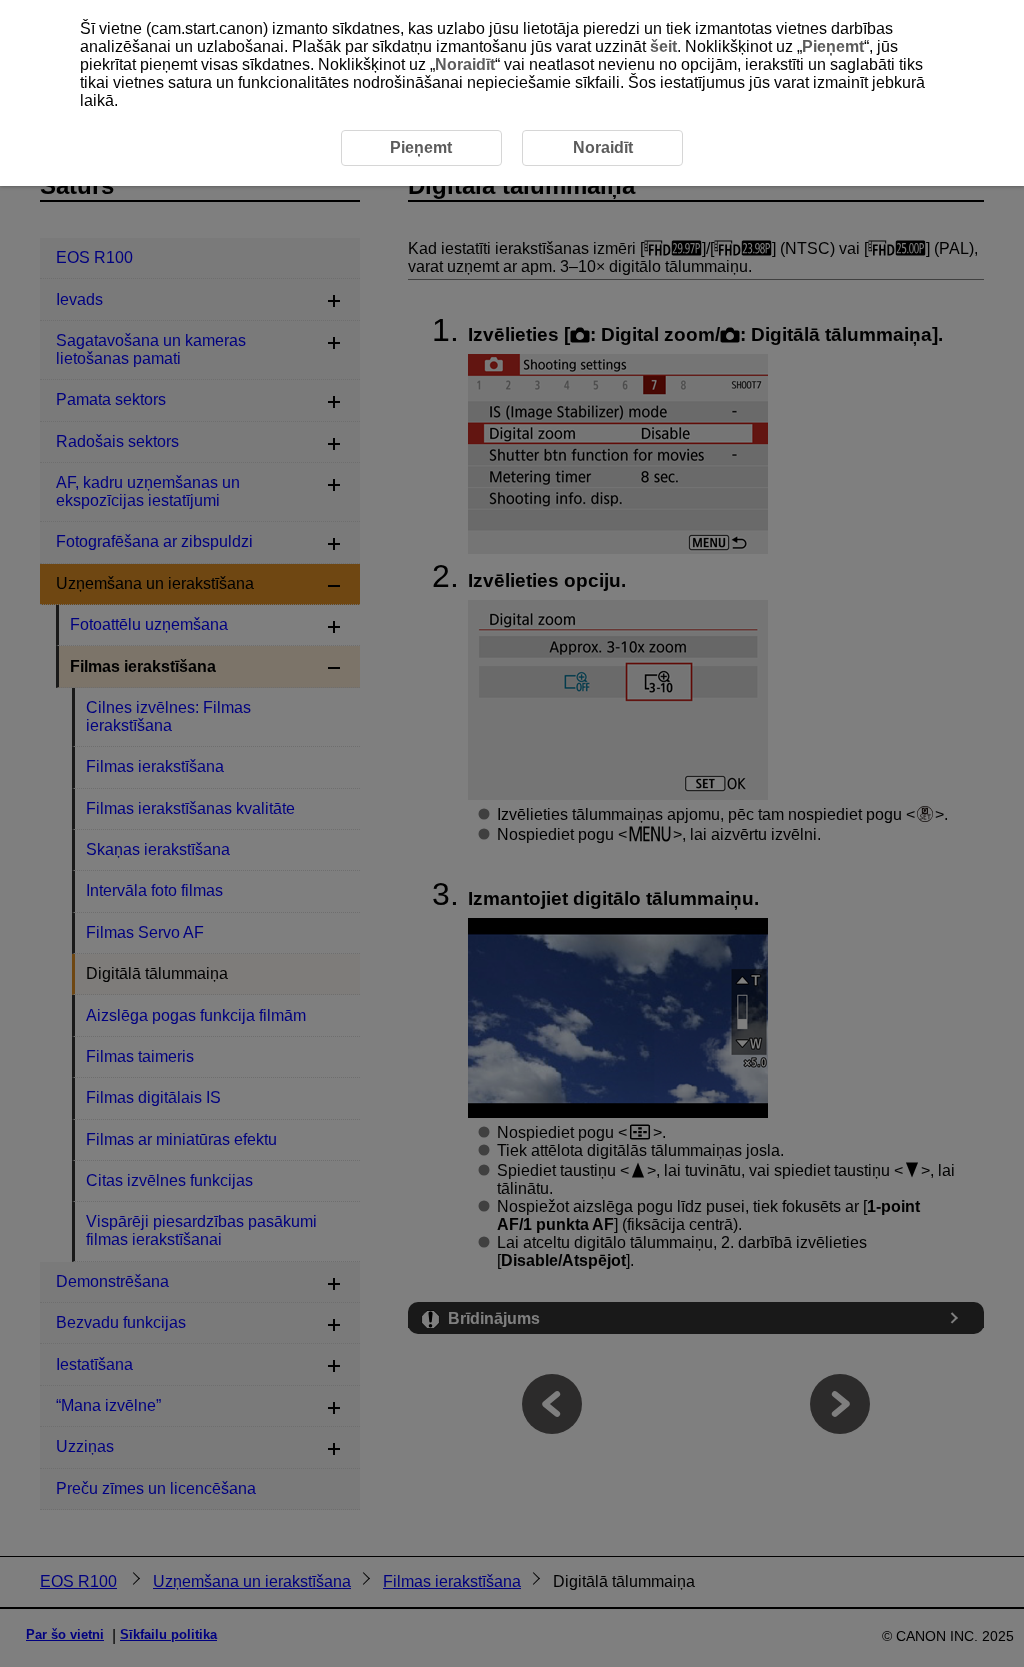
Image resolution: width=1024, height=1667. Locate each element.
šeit (663, 46)
